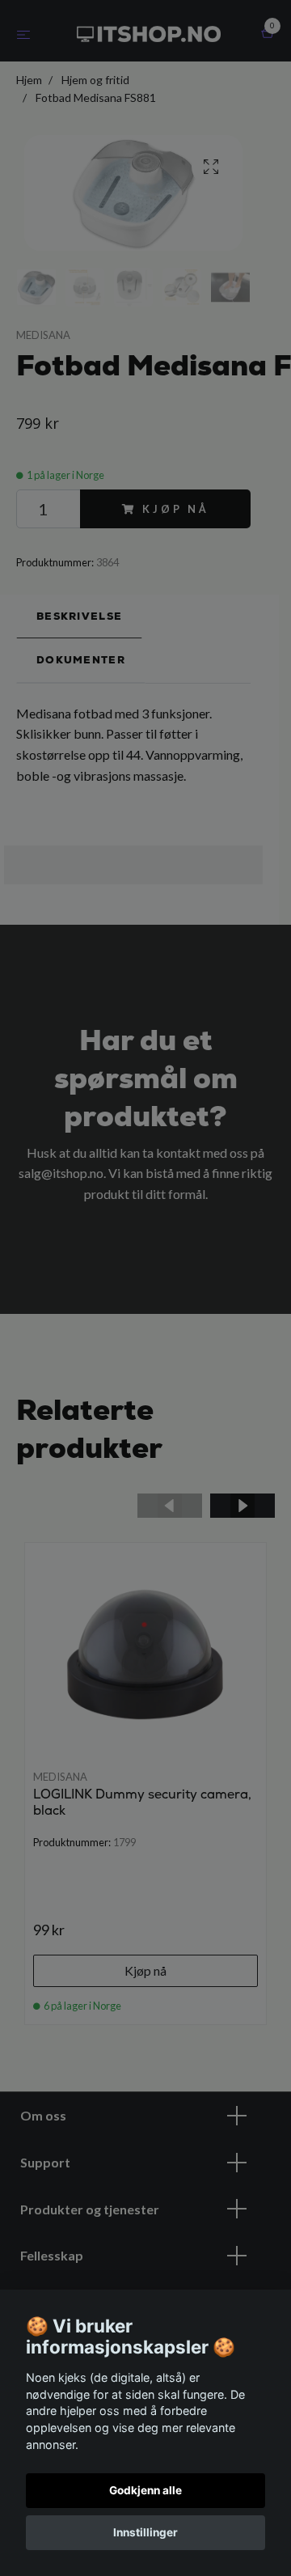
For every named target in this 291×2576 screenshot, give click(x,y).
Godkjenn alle (145, 2490)
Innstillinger (145, 2532)
